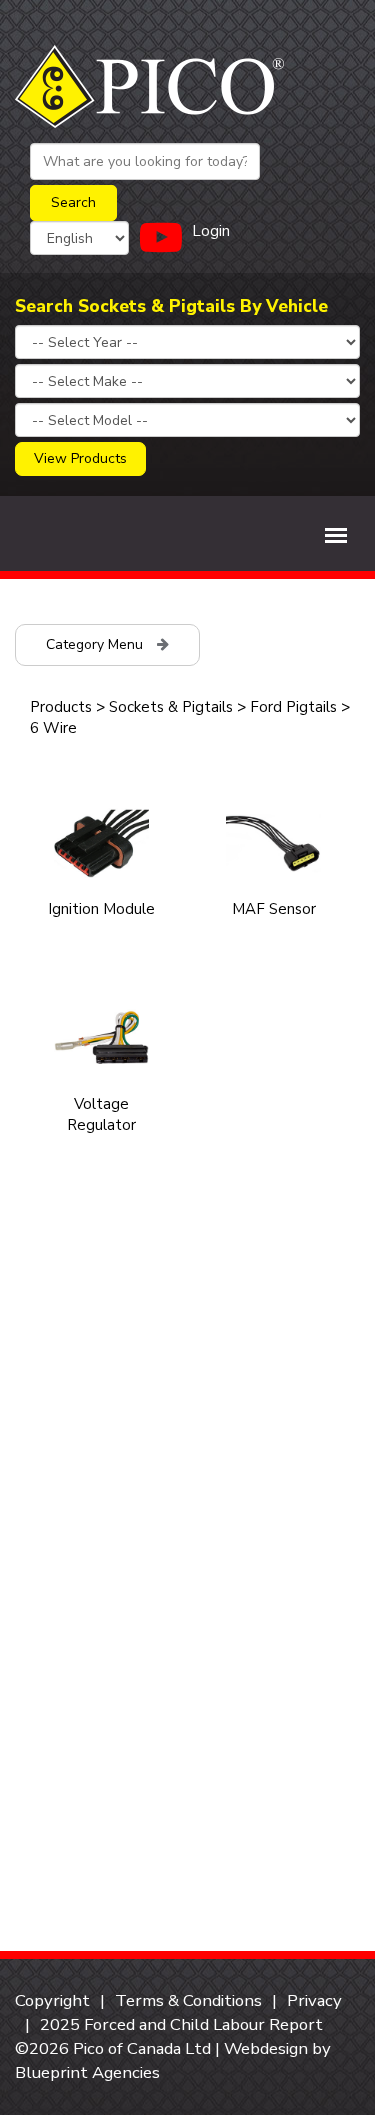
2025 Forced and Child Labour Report (181, 2024)
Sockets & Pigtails (171, 707)
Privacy (314, 2000)
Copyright (52, 2000)
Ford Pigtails (293, 707)
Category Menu (96, 644)
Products (61, 707)
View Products (80, 458)
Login (211, 231)
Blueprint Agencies (87, 2072)
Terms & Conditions (188, 2000)
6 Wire (53, 728)
